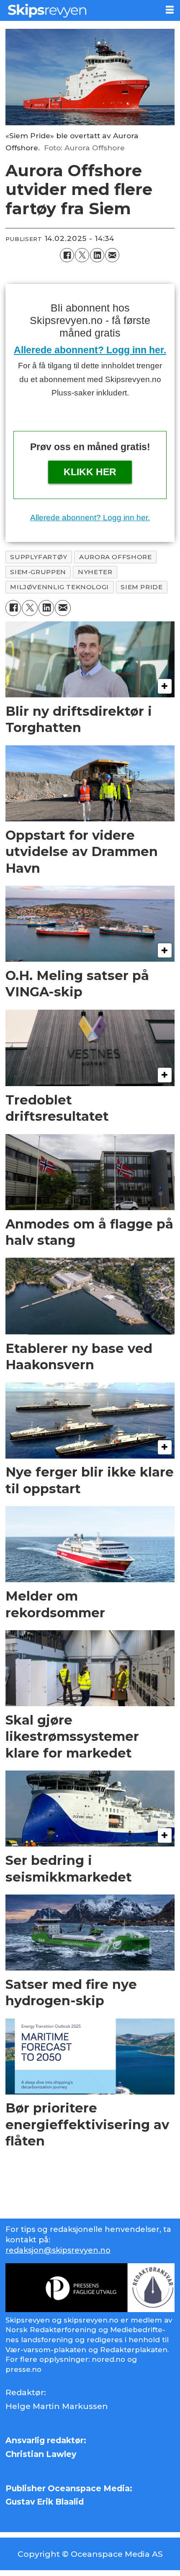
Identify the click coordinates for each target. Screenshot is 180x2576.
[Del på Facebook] (67, 255)
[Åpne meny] (170, 10)
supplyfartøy (39, 557)
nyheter (95, 572)
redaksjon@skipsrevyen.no (58, 2250)
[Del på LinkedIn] (97, 255)
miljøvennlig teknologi (59, 587)
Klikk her (90, 472)
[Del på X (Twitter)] (82, 255)
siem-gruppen (38, 572)
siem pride (141, 587)
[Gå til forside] (80, 10)
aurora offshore (115, 557)
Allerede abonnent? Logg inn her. (90, 350)
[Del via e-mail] (112, 255)
